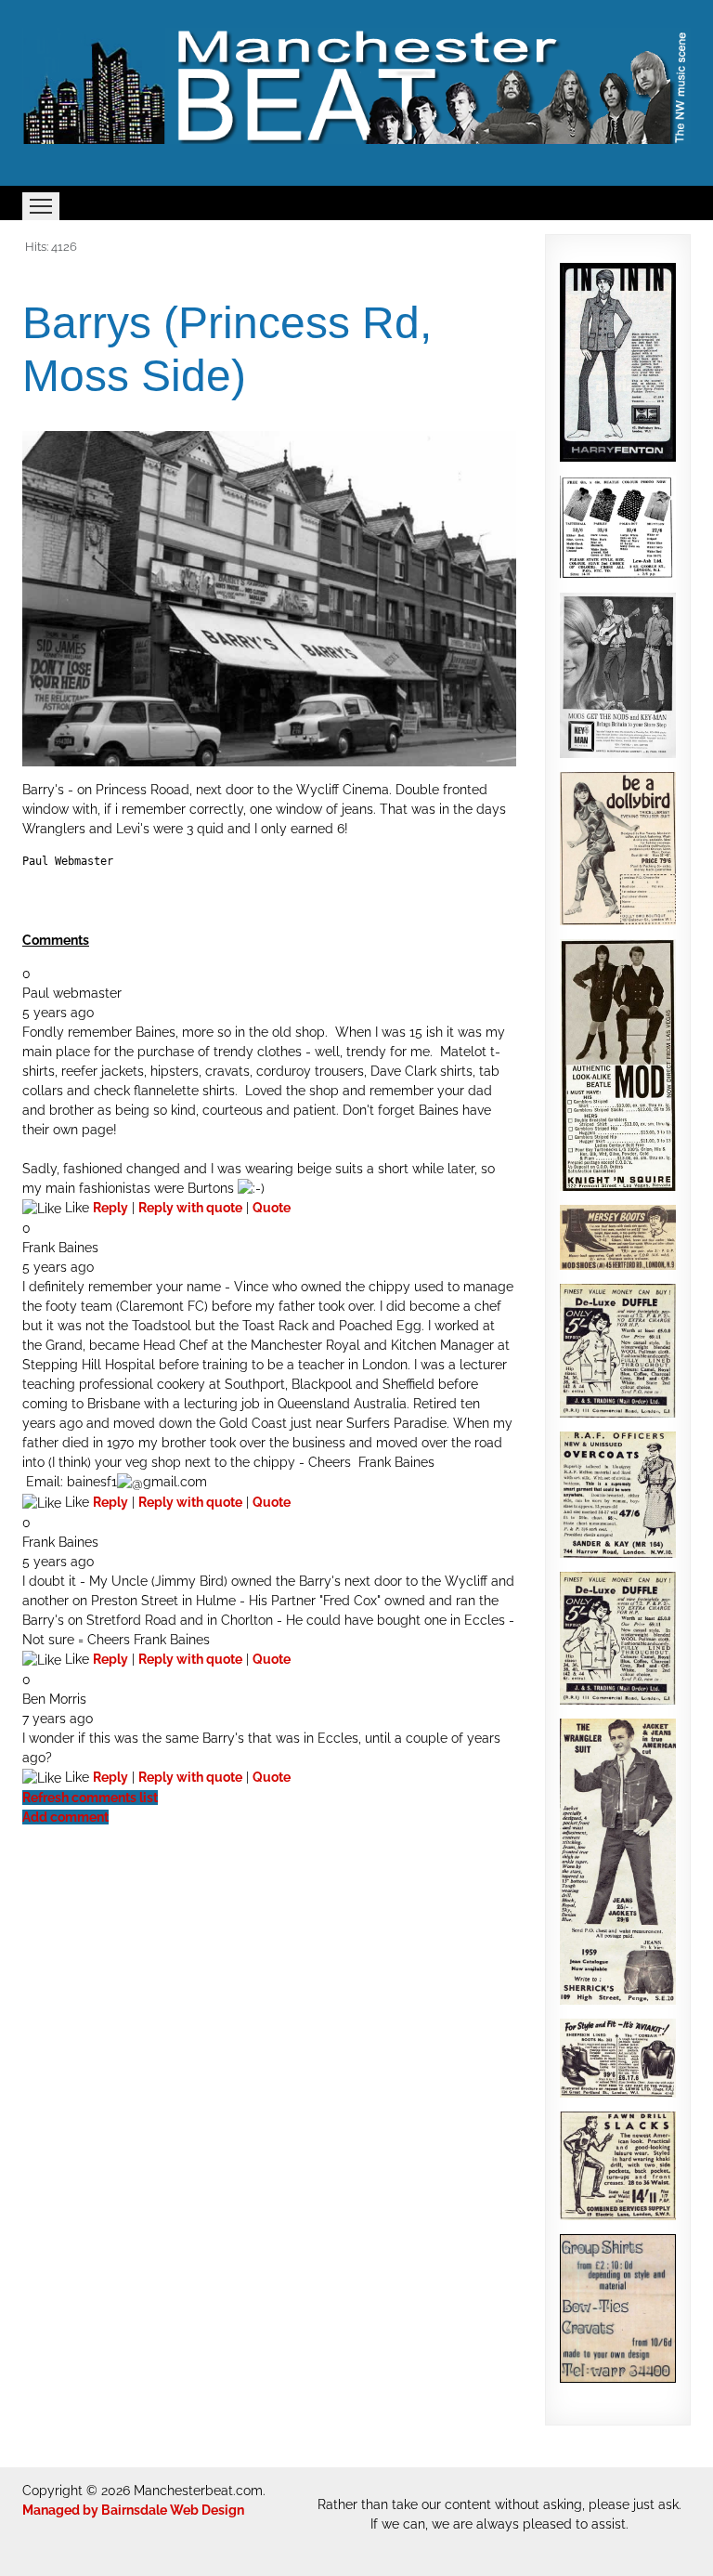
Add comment (65, 1817)
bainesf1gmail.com (137, 1482)
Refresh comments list (90, 1798)
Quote (272, 1208)
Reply (110, 1208)
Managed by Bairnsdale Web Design (133, 2510)
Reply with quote (190, 1208)
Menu (41, 206)
